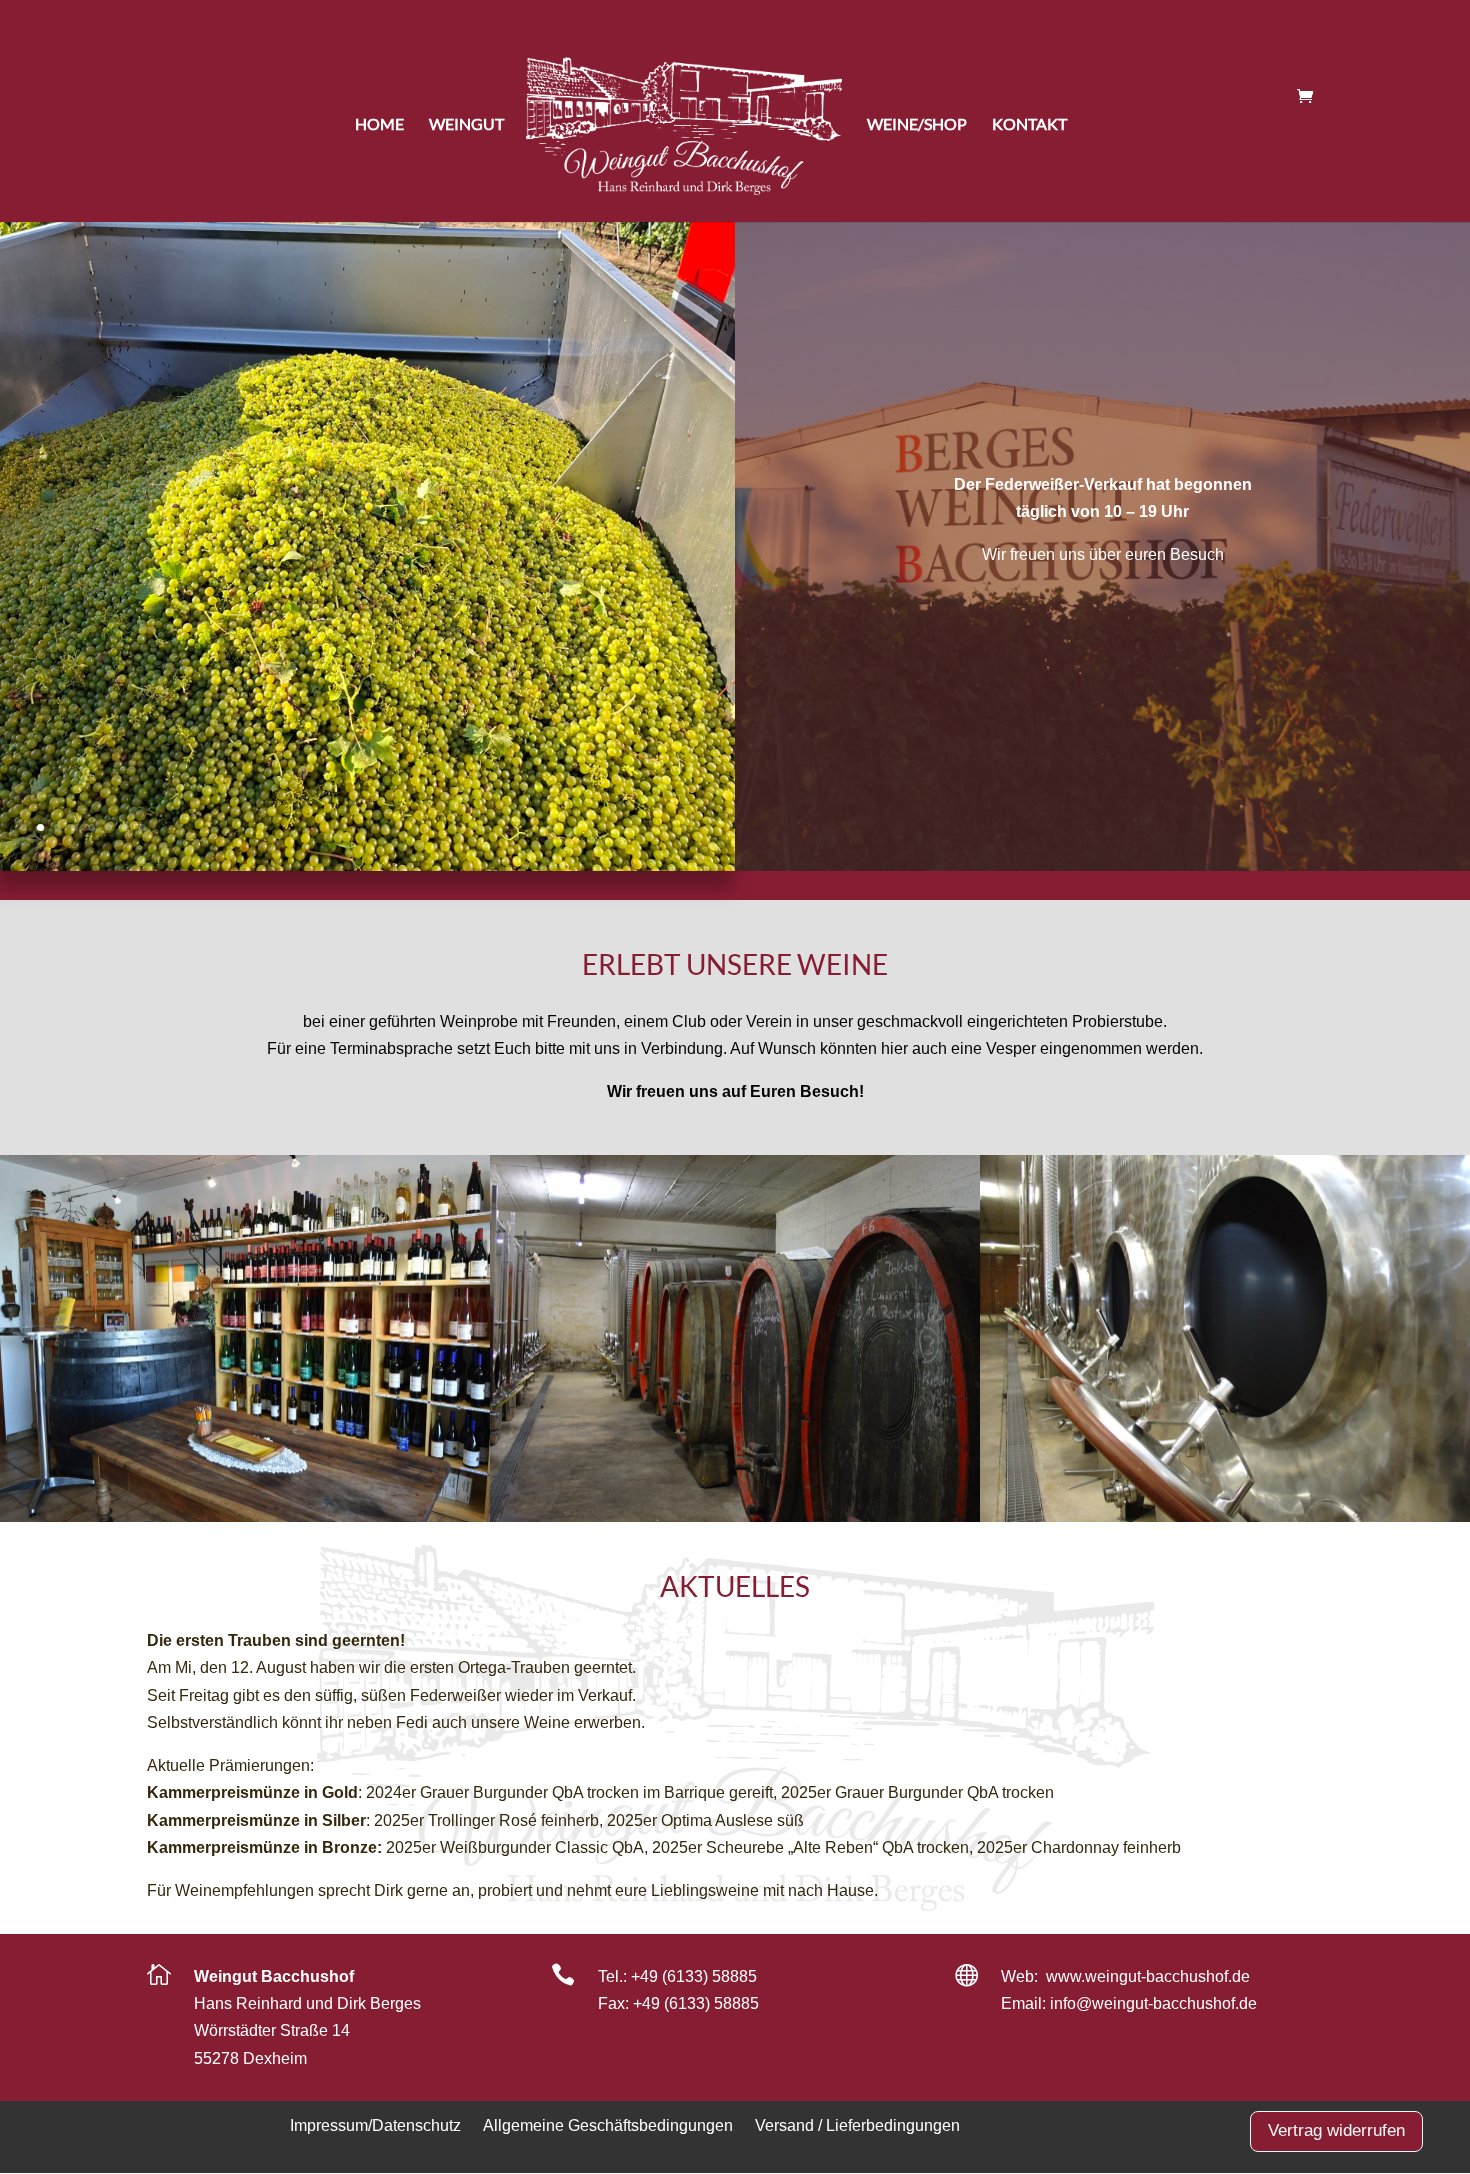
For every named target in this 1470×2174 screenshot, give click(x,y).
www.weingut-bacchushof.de (1148, 1976)
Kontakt (1029, 124)
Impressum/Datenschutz (375, 2125)
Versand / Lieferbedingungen (857, 2125)
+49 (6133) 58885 (694, 1976)
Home (379, 124)
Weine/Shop (917, 124)
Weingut (466, 124)
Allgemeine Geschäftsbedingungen (608, 2125)
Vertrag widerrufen (1336, 2130)
